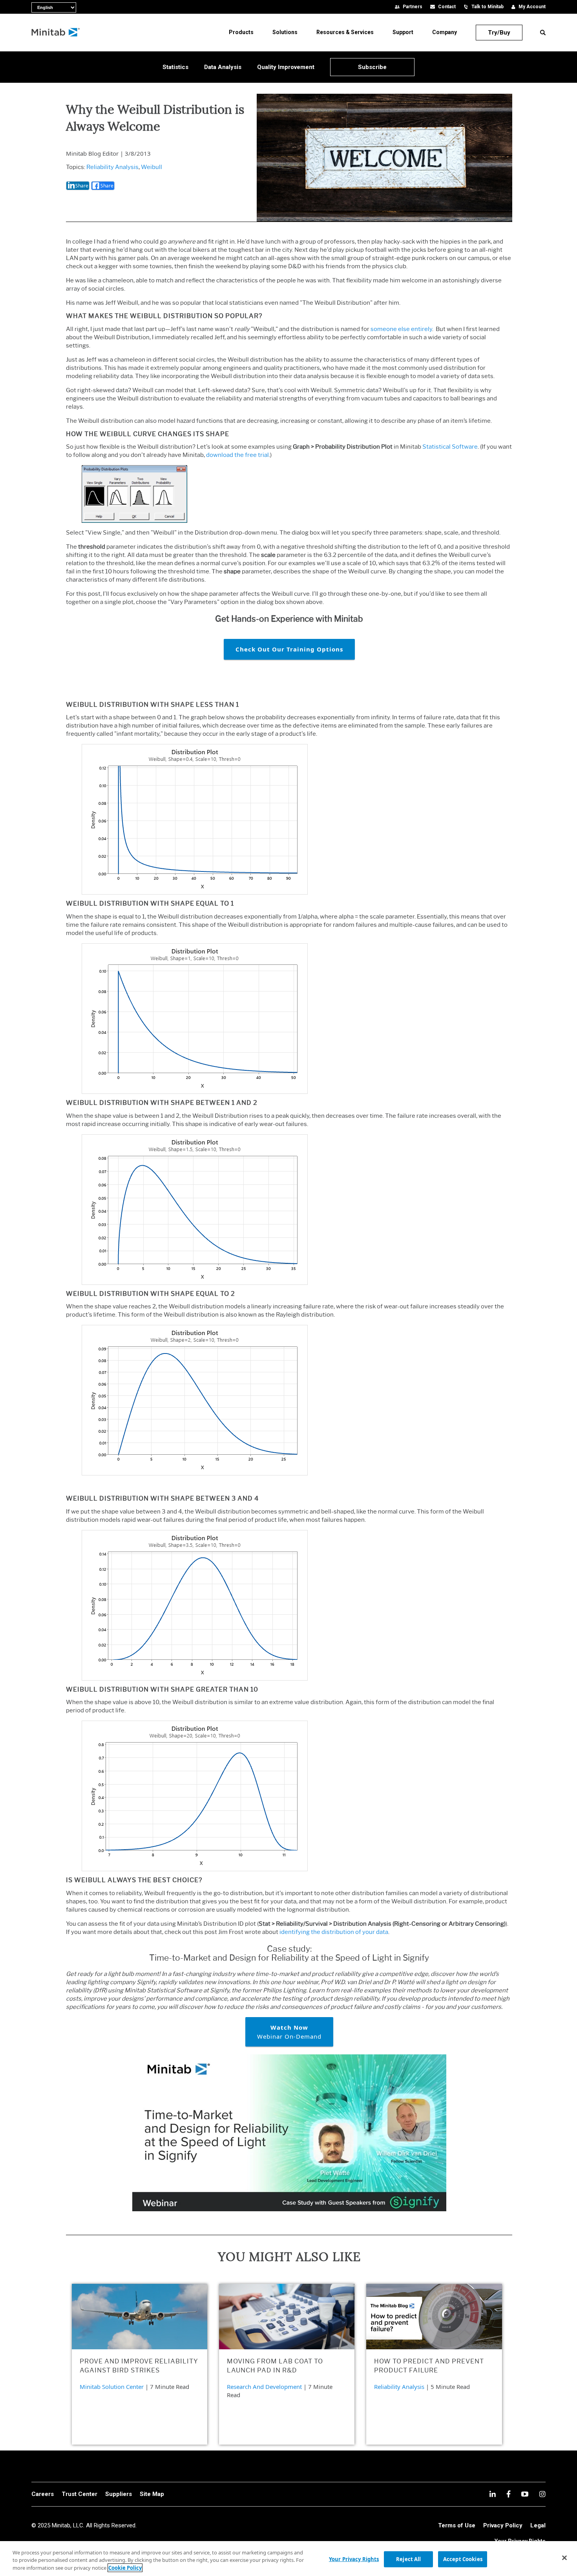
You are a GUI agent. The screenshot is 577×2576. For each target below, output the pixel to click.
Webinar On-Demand (289, 2032)
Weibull (152, 167)
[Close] (564, 2558)
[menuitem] (241, 32)
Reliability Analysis (112, 167)
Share (82, 186)
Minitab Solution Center (112, 2387)
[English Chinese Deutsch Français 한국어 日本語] (35, 6)
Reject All (408, 2559)
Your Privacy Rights (354, 2559)
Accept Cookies (463, 2559)
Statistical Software (450, 447)
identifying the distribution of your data (334, 1932)
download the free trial (237, 455)
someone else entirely (401, 329)
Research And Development (264, 2387)
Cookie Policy (125, 2568)
